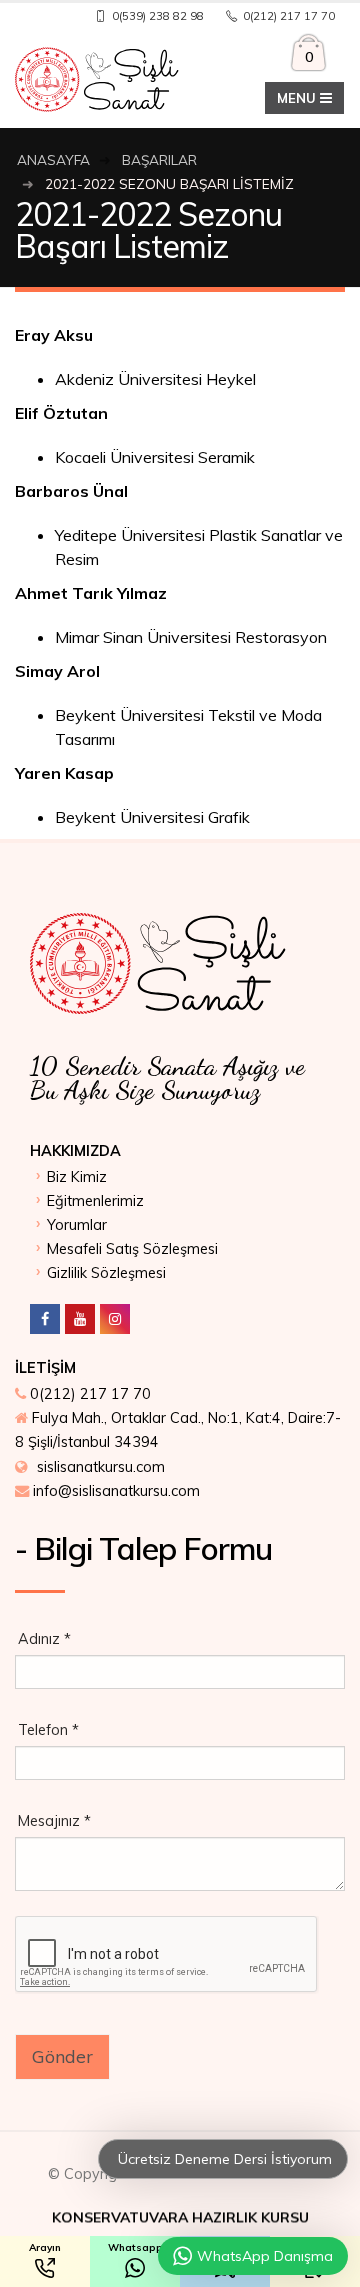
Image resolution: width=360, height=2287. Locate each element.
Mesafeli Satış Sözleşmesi (132, 1249)
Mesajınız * (54, 1821)
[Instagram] (115, 1319)
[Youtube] (80, 1319)
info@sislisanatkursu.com (116, 1491)
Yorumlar (77, 1225)
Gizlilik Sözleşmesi (106, 1273)
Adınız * (44, 1639)
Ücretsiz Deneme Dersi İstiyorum (223, 2159)
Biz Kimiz (77, 1177)
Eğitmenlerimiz (95, 1201)
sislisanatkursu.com (101, 1467)
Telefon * (48, 1730)
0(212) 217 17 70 (90, 1394)
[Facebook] (45, 1319)
